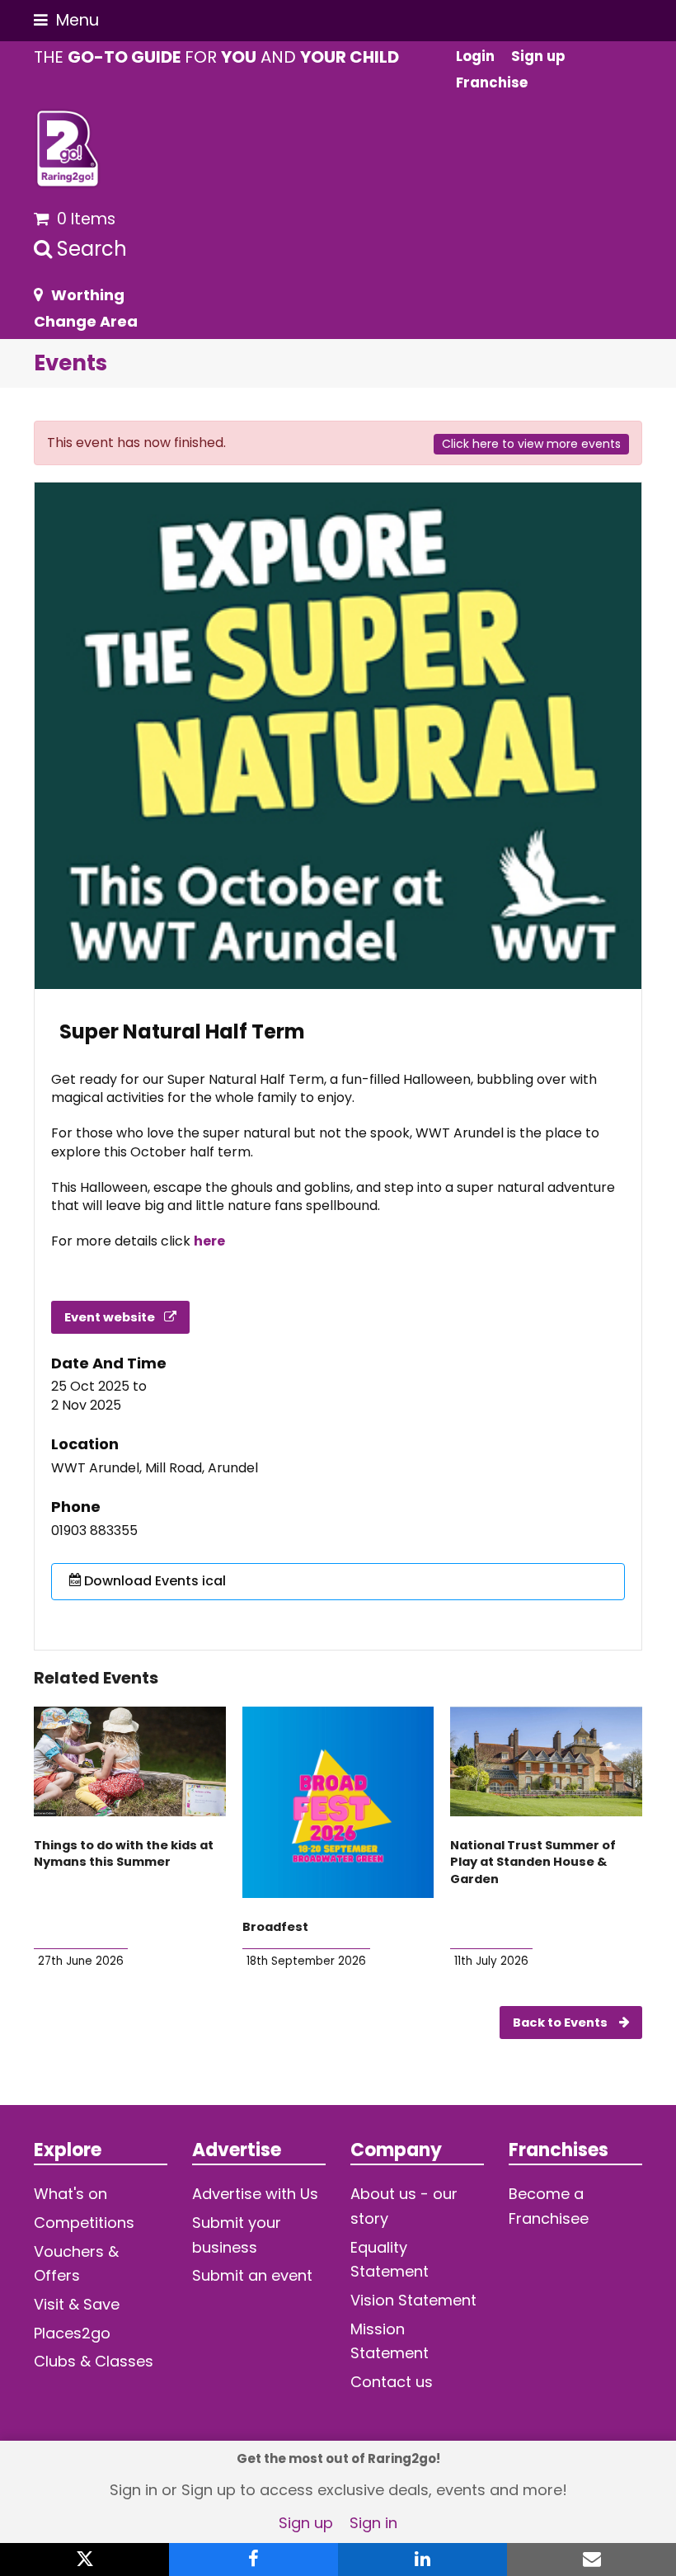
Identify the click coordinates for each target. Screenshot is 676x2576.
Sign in (373, 2523)
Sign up (306, 2523)
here (209, 1241)
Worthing (88, 295)
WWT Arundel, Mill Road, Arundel (155, 1468)
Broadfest (275, 1927)
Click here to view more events (531, 444)
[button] (66, 20)
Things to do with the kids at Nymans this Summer (124, 1854)
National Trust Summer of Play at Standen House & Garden (533, 1862)
